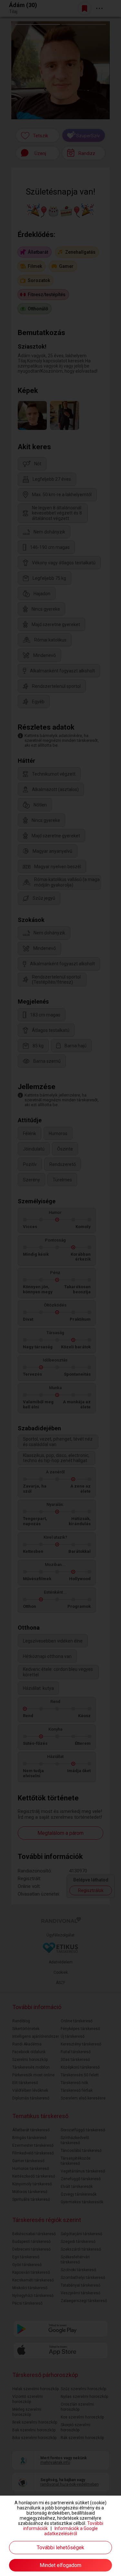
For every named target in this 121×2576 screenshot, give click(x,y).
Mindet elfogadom (60, 2565)
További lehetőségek (60, 2548)
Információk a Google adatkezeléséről (71, 2531)
